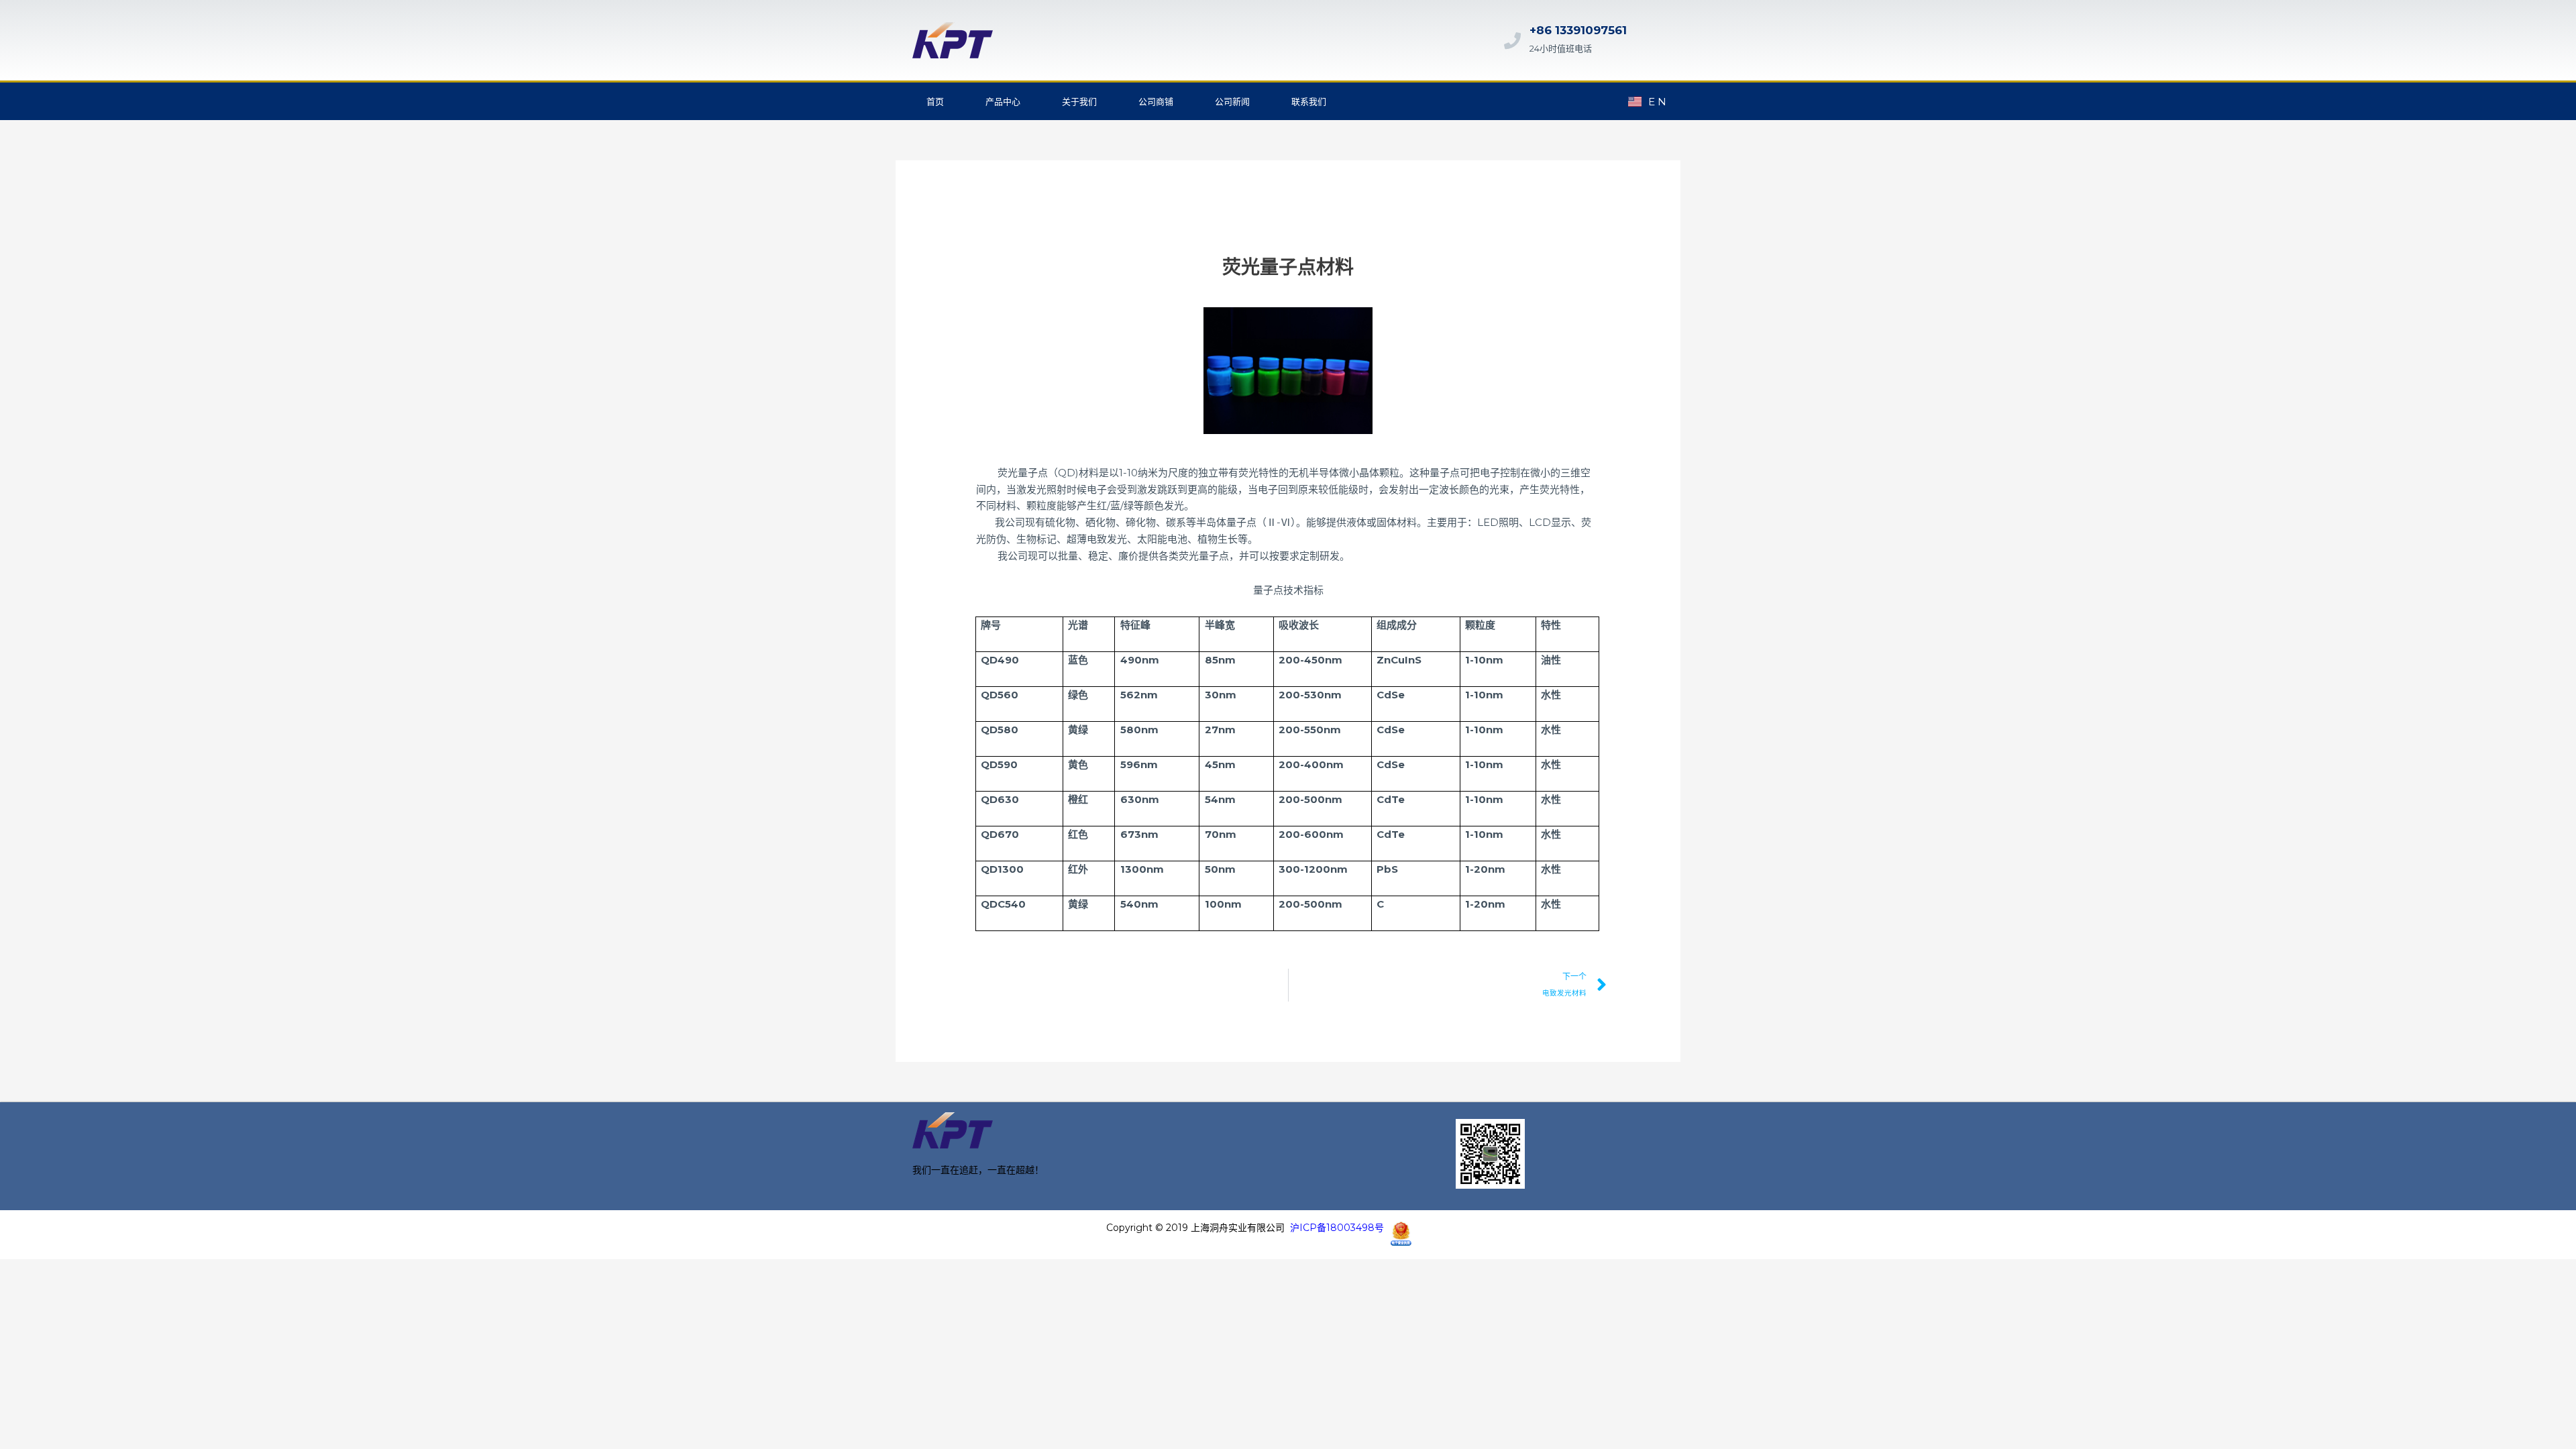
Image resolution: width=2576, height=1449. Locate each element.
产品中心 (1003, 101)
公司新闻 (1232, 101)
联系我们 (1309, 101)
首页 (935, 101)
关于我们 (1079, 101)
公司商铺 (1156, 101)
